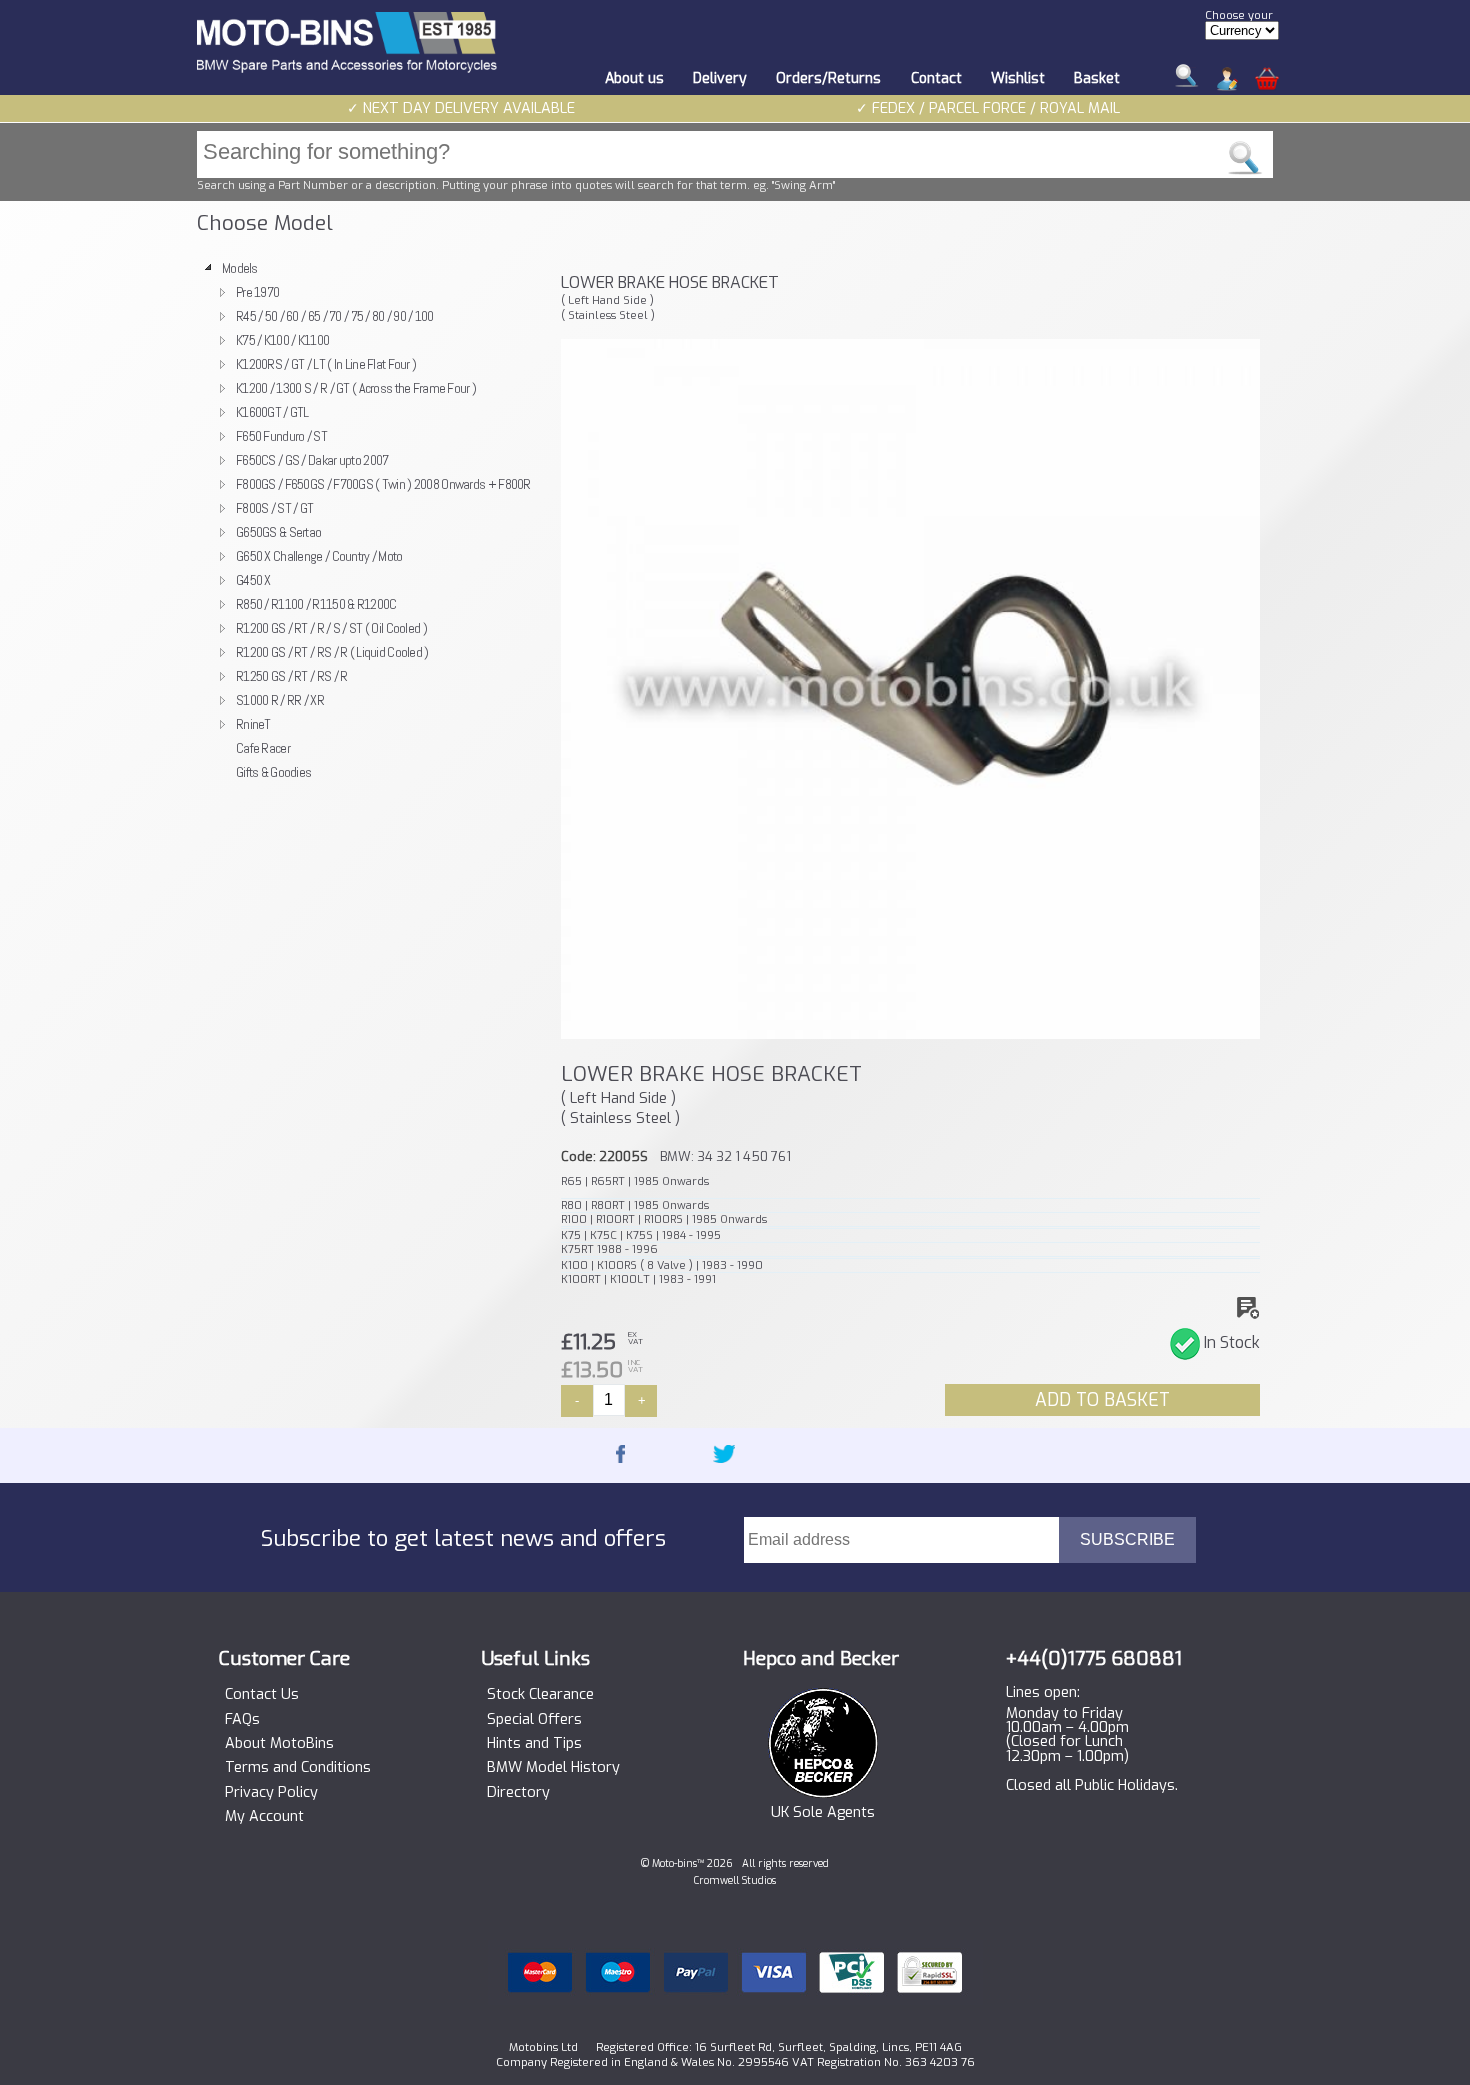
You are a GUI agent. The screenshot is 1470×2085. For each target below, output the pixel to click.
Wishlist (1018, 78)
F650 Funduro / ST (281, 436)
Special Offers (534, 1720)
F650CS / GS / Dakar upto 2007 (312, 460)
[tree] (370, 520)
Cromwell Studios (735, 1880)
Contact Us (262, 1695)
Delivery (720, 78)
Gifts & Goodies (273, 772)
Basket (1097, 78)
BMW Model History (553, 1768)
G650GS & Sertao (278, 532)
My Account (264, 1817)
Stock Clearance (540, 1695)
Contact (936, 78)
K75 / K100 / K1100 (282, 340)
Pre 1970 (257, 292)
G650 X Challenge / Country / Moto (319, 556)
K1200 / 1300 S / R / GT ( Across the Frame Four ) (356, 388)
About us (634, 78)
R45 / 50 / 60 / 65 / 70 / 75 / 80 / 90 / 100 (335, 316)
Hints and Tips (534, 1744)
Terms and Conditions (298, 1768)
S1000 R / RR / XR (280, 700)
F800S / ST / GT (274, 508)
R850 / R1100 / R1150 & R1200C (316, 604)
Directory (518, 1793)
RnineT (253, 724)
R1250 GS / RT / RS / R (291, 676)
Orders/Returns (828, 78)
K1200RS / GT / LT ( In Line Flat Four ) (326, 364)
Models (240, 268)
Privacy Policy (271, 1793)
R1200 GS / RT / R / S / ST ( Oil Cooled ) (331, 628)
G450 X (253, 580)
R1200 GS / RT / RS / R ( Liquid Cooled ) (332, 652)
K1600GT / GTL (272, 412)
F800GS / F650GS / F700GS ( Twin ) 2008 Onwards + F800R (383, 484)
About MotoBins (279, 1744)
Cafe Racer (263, 748)
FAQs (242, 1720)
